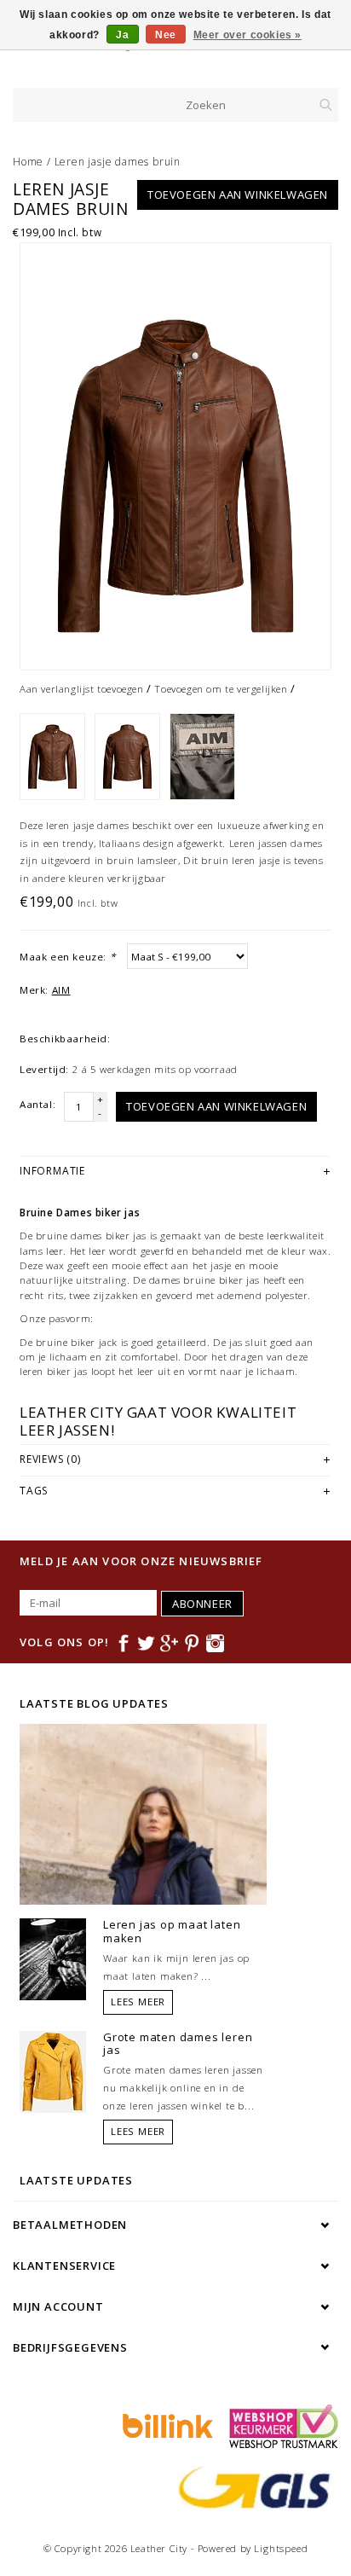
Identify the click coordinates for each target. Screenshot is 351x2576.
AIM (61, 990)
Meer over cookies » (247, 35)
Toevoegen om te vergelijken (221, 689)
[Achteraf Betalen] (165, 2425)
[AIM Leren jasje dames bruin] (175, 456)
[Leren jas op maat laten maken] (53, 1958)
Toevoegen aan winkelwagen (238, 194)
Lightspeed (281, 2548)
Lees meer (138, 2002)
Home (28, 162)
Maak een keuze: (67, 957)
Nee (166, 35)
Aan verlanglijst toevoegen (82, 689)
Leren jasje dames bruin (118, 162)
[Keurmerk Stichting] (279, 2425)
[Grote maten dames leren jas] (53, 2070)
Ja (122, 35)
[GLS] (250, 2486)
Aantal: (37, 1104)
